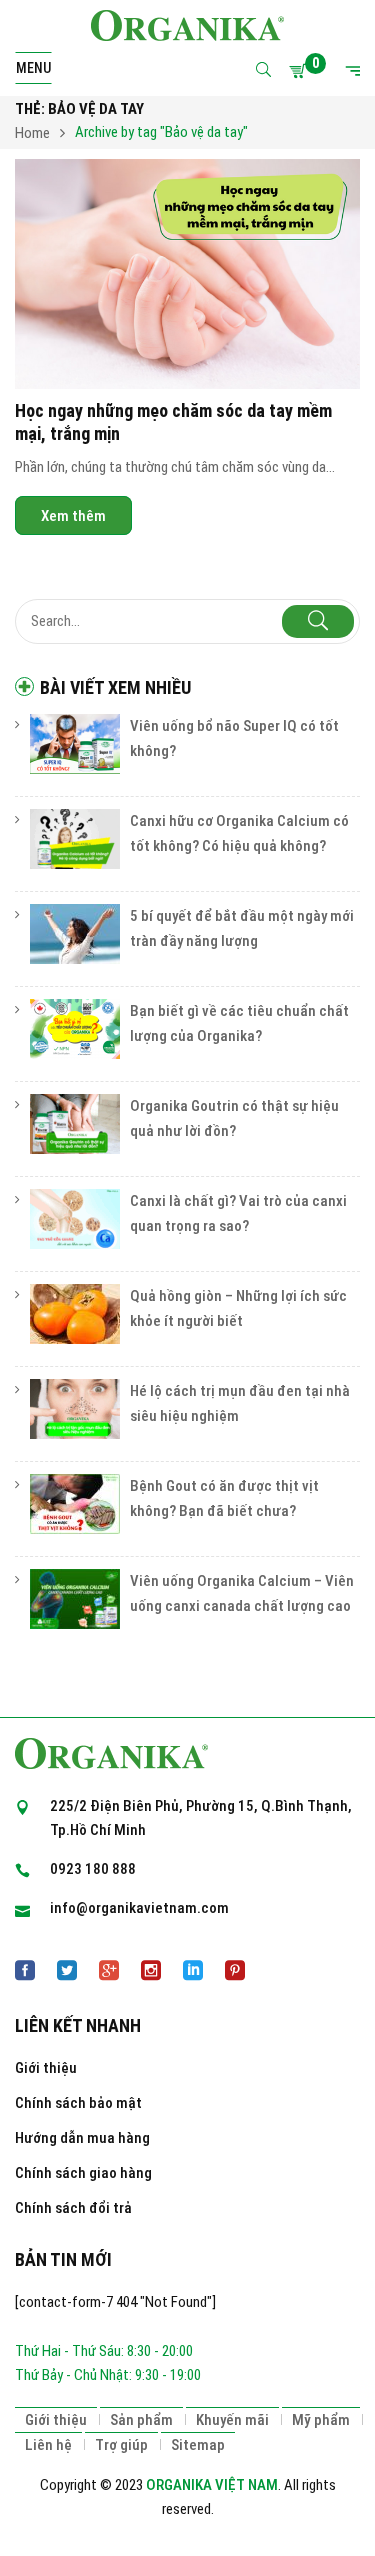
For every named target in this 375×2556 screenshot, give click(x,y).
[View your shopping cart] (301, 71)
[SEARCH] (318, 621)
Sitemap (198, 2445)
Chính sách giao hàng (83, 2173)
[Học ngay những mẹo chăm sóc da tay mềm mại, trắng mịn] (187, 274)
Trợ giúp (121, 2445)
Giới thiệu (46, 2068)
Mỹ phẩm (321, 2420)
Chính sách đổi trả (73, 2208)
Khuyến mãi (232, 2420)
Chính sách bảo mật (78, 2103)
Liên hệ (48, 2445)
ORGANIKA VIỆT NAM (212, 2485)
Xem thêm (73, 516)
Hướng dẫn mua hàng (82, 2138)
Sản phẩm (141, 2420)
